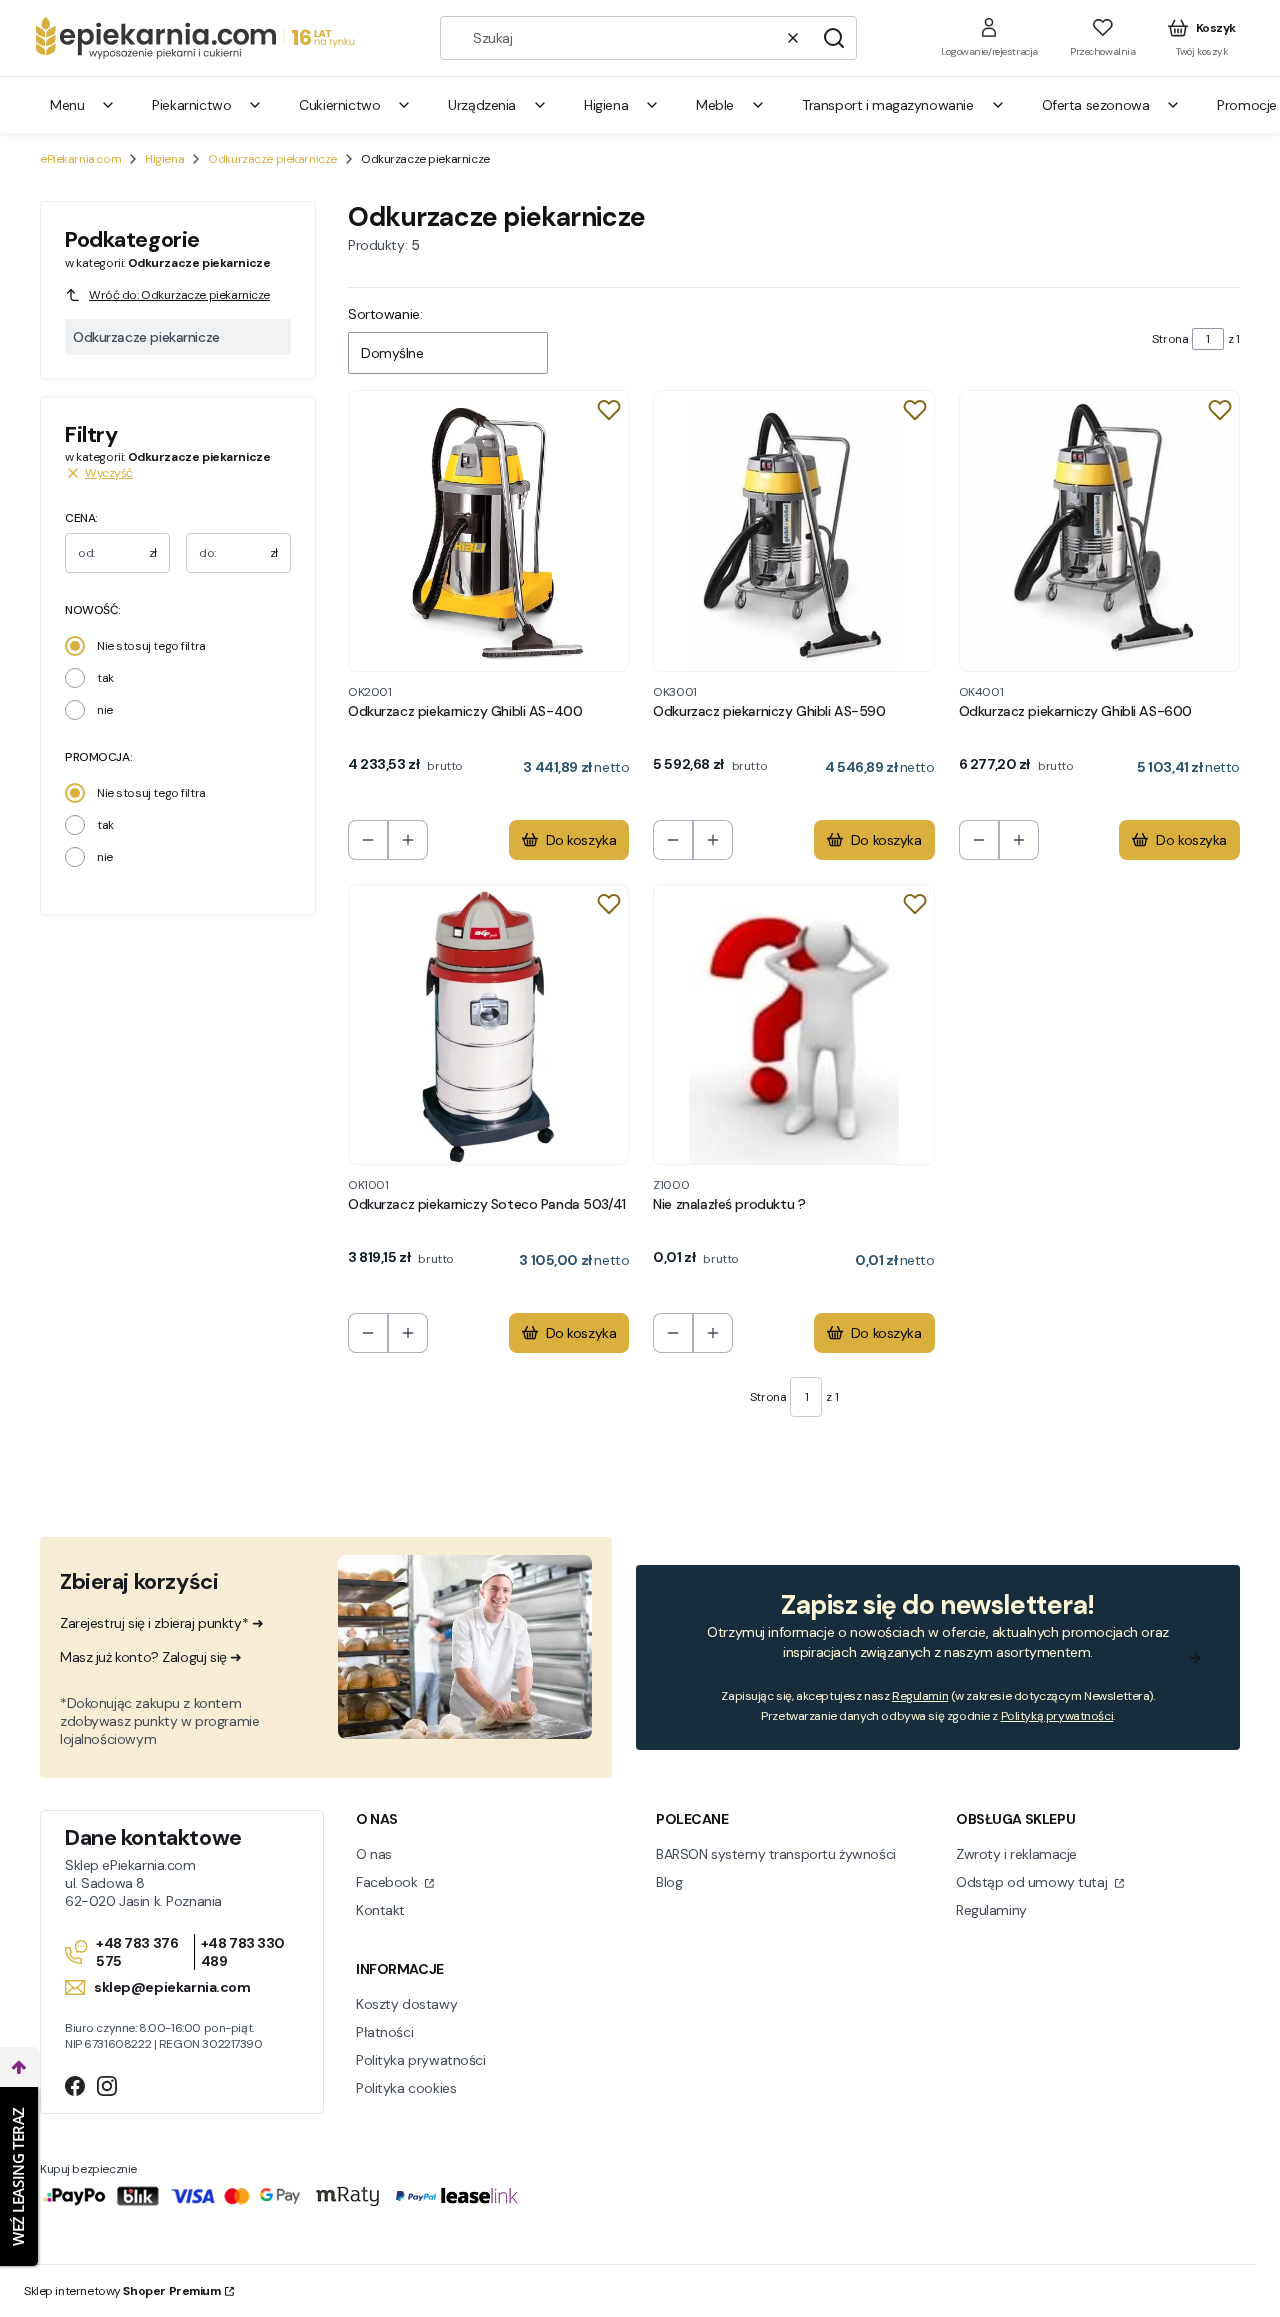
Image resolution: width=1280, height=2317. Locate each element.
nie (105, 710)
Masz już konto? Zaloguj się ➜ (151, 1657)
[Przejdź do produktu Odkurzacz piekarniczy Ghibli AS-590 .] (793, 530)
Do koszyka (581, 840)
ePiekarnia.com (80, 159)
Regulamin (920, 1696)
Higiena (164, 159)
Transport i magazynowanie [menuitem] (888, 105)
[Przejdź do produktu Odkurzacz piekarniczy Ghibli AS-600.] (1099, 530)
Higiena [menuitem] (606, 105)
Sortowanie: (385, 314)
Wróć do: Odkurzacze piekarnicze (179, 295)
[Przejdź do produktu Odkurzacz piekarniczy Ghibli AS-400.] (488, 530)
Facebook (388, 1882)
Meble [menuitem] (715, 105)
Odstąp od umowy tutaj (1033, 1882)
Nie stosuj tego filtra (151, 646)
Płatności (384, 2032)
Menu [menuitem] (67, 105)
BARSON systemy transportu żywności (776, 1854)
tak (105, 678)
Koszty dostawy (406, 2004)
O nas (374, 1854)
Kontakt (380, 1910)
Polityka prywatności (421, 2060)
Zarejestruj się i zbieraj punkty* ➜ (161, 1623)
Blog (669, 1882)
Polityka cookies (406, 2088)
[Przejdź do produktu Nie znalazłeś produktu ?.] (793, 1024)
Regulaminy (991, 1910)
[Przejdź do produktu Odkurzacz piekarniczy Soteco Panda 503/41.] (488, 1024)
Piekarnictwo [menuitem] (191, 105)
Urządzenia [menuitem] (482, 105)
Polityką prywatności (1057, 1716)
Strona (1170, 339)
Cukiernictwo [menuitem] (339, 105)
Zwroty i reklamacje (1016, 1854)
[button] (834, 38)
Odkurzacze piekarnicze (272, 159)
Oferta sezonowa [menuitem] (1096, 105)
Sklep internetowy (122, 2291)
